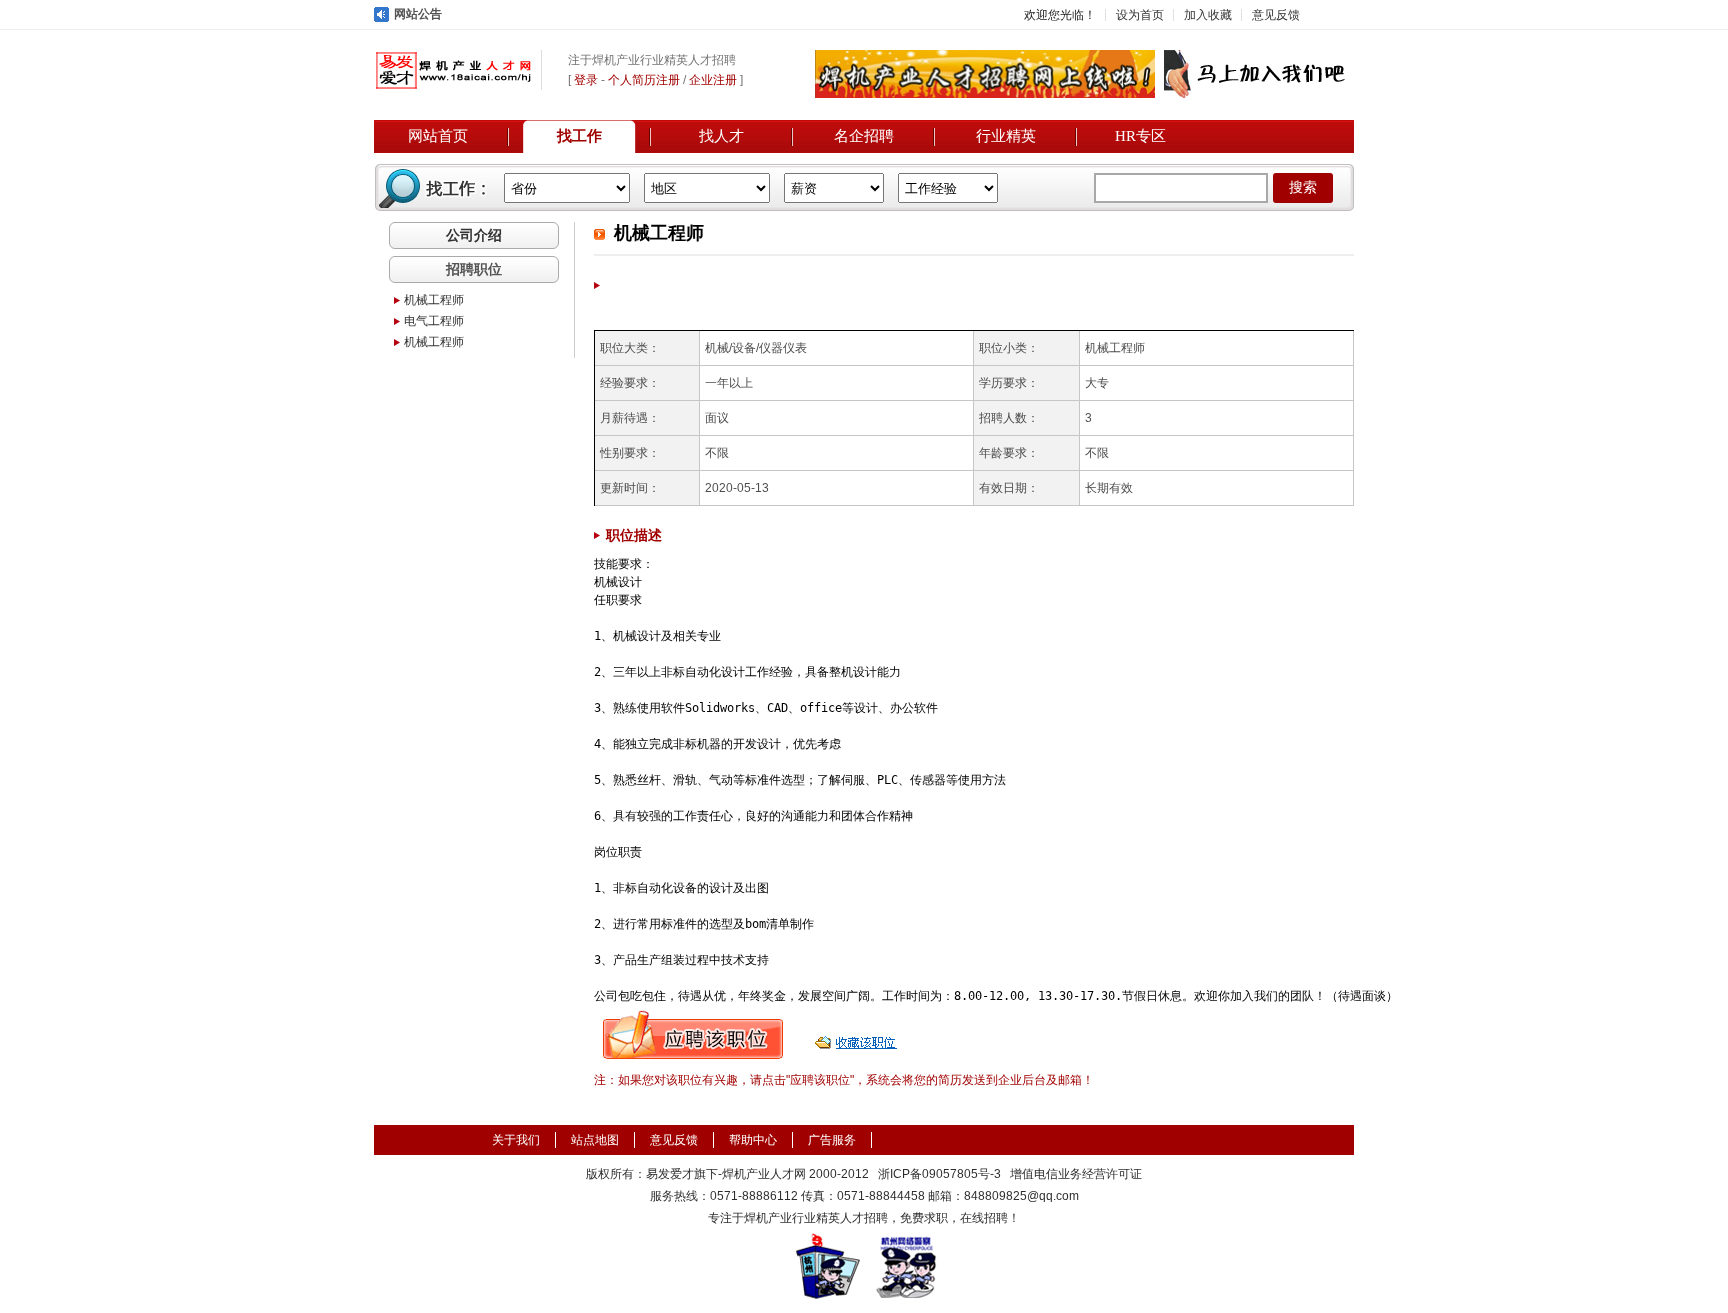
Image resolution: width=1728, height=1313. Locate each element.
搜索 (1303, 187)
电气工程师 (434, 321)
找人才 (721, 136)
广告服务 (832, 1140)
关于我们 (516, 1140)
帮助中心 (753, 1140)
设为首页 (1140, 15)
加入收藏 (1208, 15)
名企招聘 (864, 136)
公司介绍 (474, 235)
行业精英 (1006, 136)
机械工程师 (434, 300)
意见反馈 (1276, 15)
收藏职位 (858, 1035)
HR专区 (1140, 136)
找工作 (579, 136)
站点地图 (595, 1140)
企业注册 (713, 80)
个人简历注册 (644, 80)
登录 (586, 80)
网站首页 (438, 136)
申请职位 (693, 1035)
